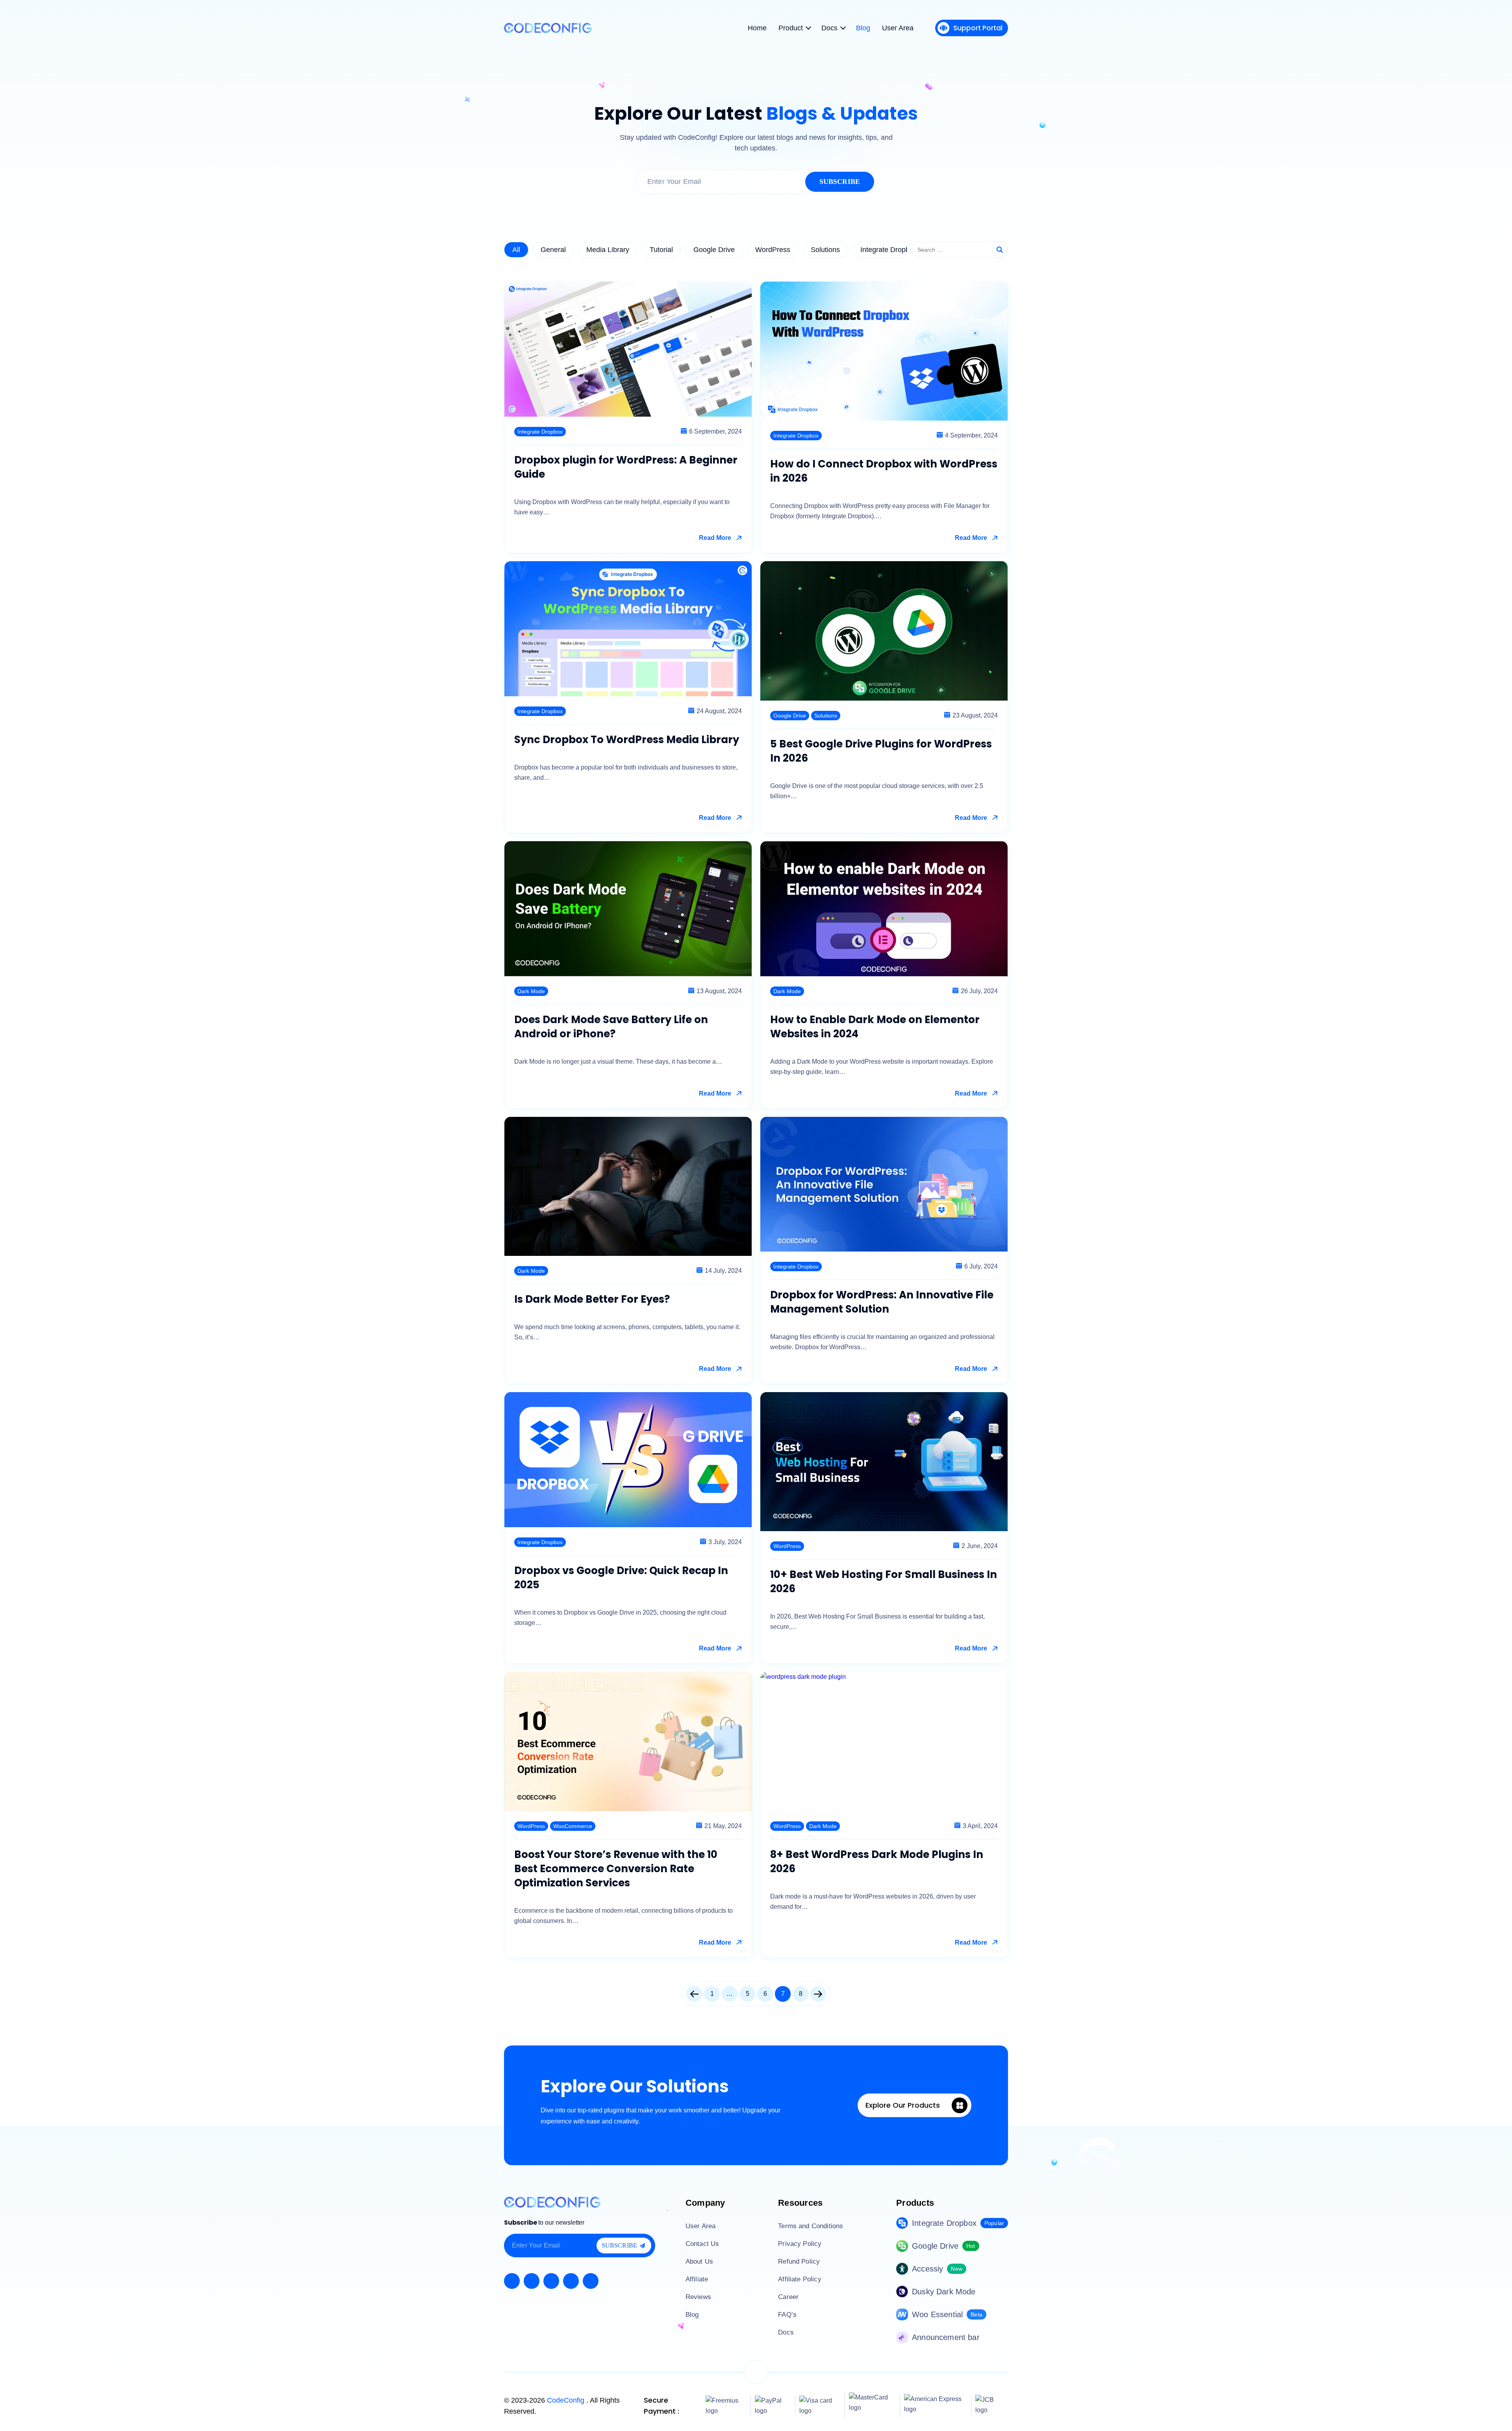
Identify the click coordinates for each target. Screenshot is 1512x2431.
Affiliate (697, 2279)
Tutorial (661, 250)
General (553, 250)
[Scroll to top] (756, 2372)
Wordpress (591, 2281)
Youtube (551, 2281)
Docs (786, 2332)
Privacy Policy (800, 2244)
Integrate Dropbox (889, 250)
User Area (700, 2226)
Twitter (532, 2281)
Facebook (512, 2281)
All (516, 250)
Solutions (825, 250)
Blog (692, 2315)
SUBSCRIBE (840, 182)
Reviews (698, 2297)
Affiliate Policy (800, 2279)
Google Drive (714, 250)
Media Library (608, 250)
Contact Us (702, 2244)
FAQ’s (787, 2315)
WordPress (773, 250)
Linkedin (571, 2281)
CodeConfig (567, 2400)
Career (788, 2297)
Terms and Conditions (811, 2226)
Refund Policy (799, 2261)
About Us (699, 2261)
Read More (715, 538)
